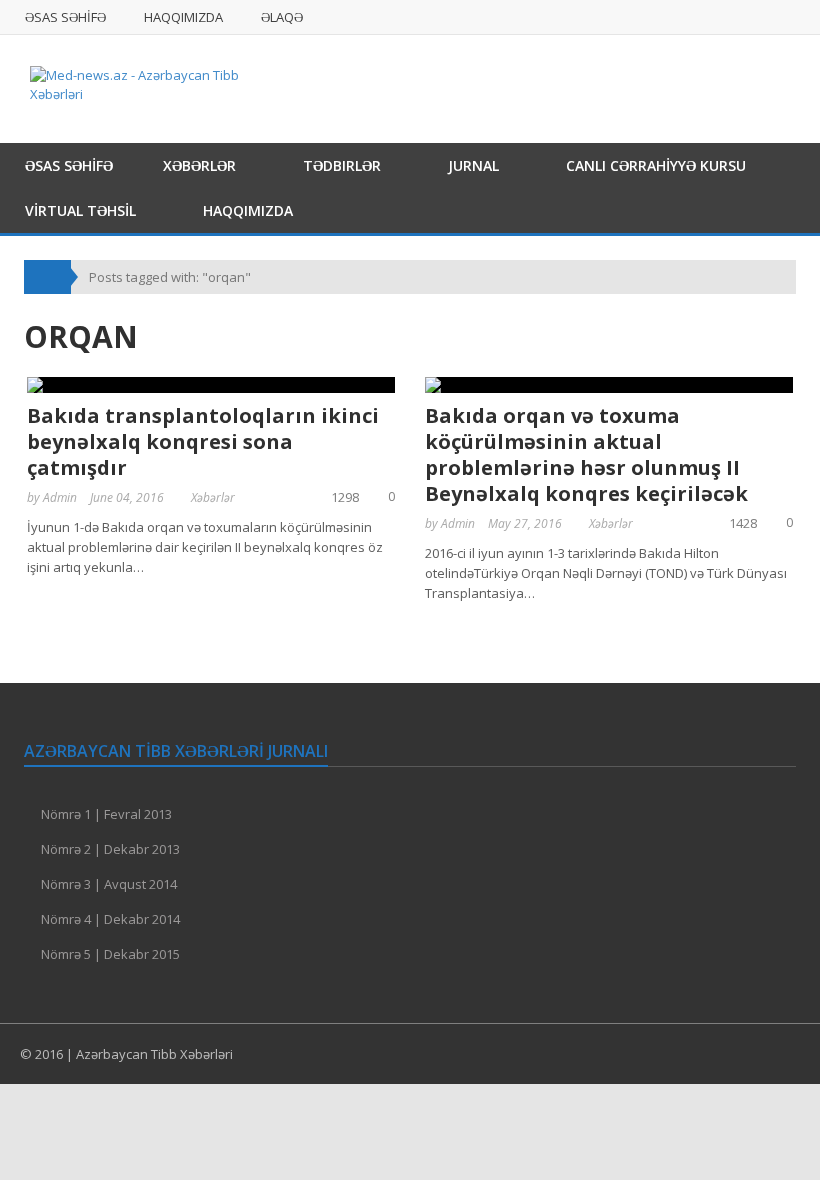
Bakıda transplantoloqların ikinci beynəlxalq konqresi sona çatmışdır (203, 441)
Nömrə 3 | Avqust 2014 (109, 884)
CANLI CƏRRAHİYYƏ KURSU (656, 165)
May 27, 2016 (525, 523)
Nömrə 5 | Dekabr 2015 (110, 954)
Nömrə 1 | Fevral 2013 (106, 814)
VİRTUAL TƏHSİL (80, 210)
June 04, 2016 (127, 497)
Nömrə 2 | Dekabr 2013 (110, 849)
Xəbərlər (199, 165)
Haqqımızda (183, 17)
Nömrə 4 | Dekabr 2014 (110, 919)
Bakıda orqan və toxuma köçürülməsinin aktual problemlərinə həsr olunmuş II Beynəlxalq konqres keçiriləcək (586, 454)
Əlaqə (282, 17)
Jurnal (473, 165)
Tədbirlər (342, 165)
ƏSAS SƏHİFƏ (65, 17)
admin (60, 497)
